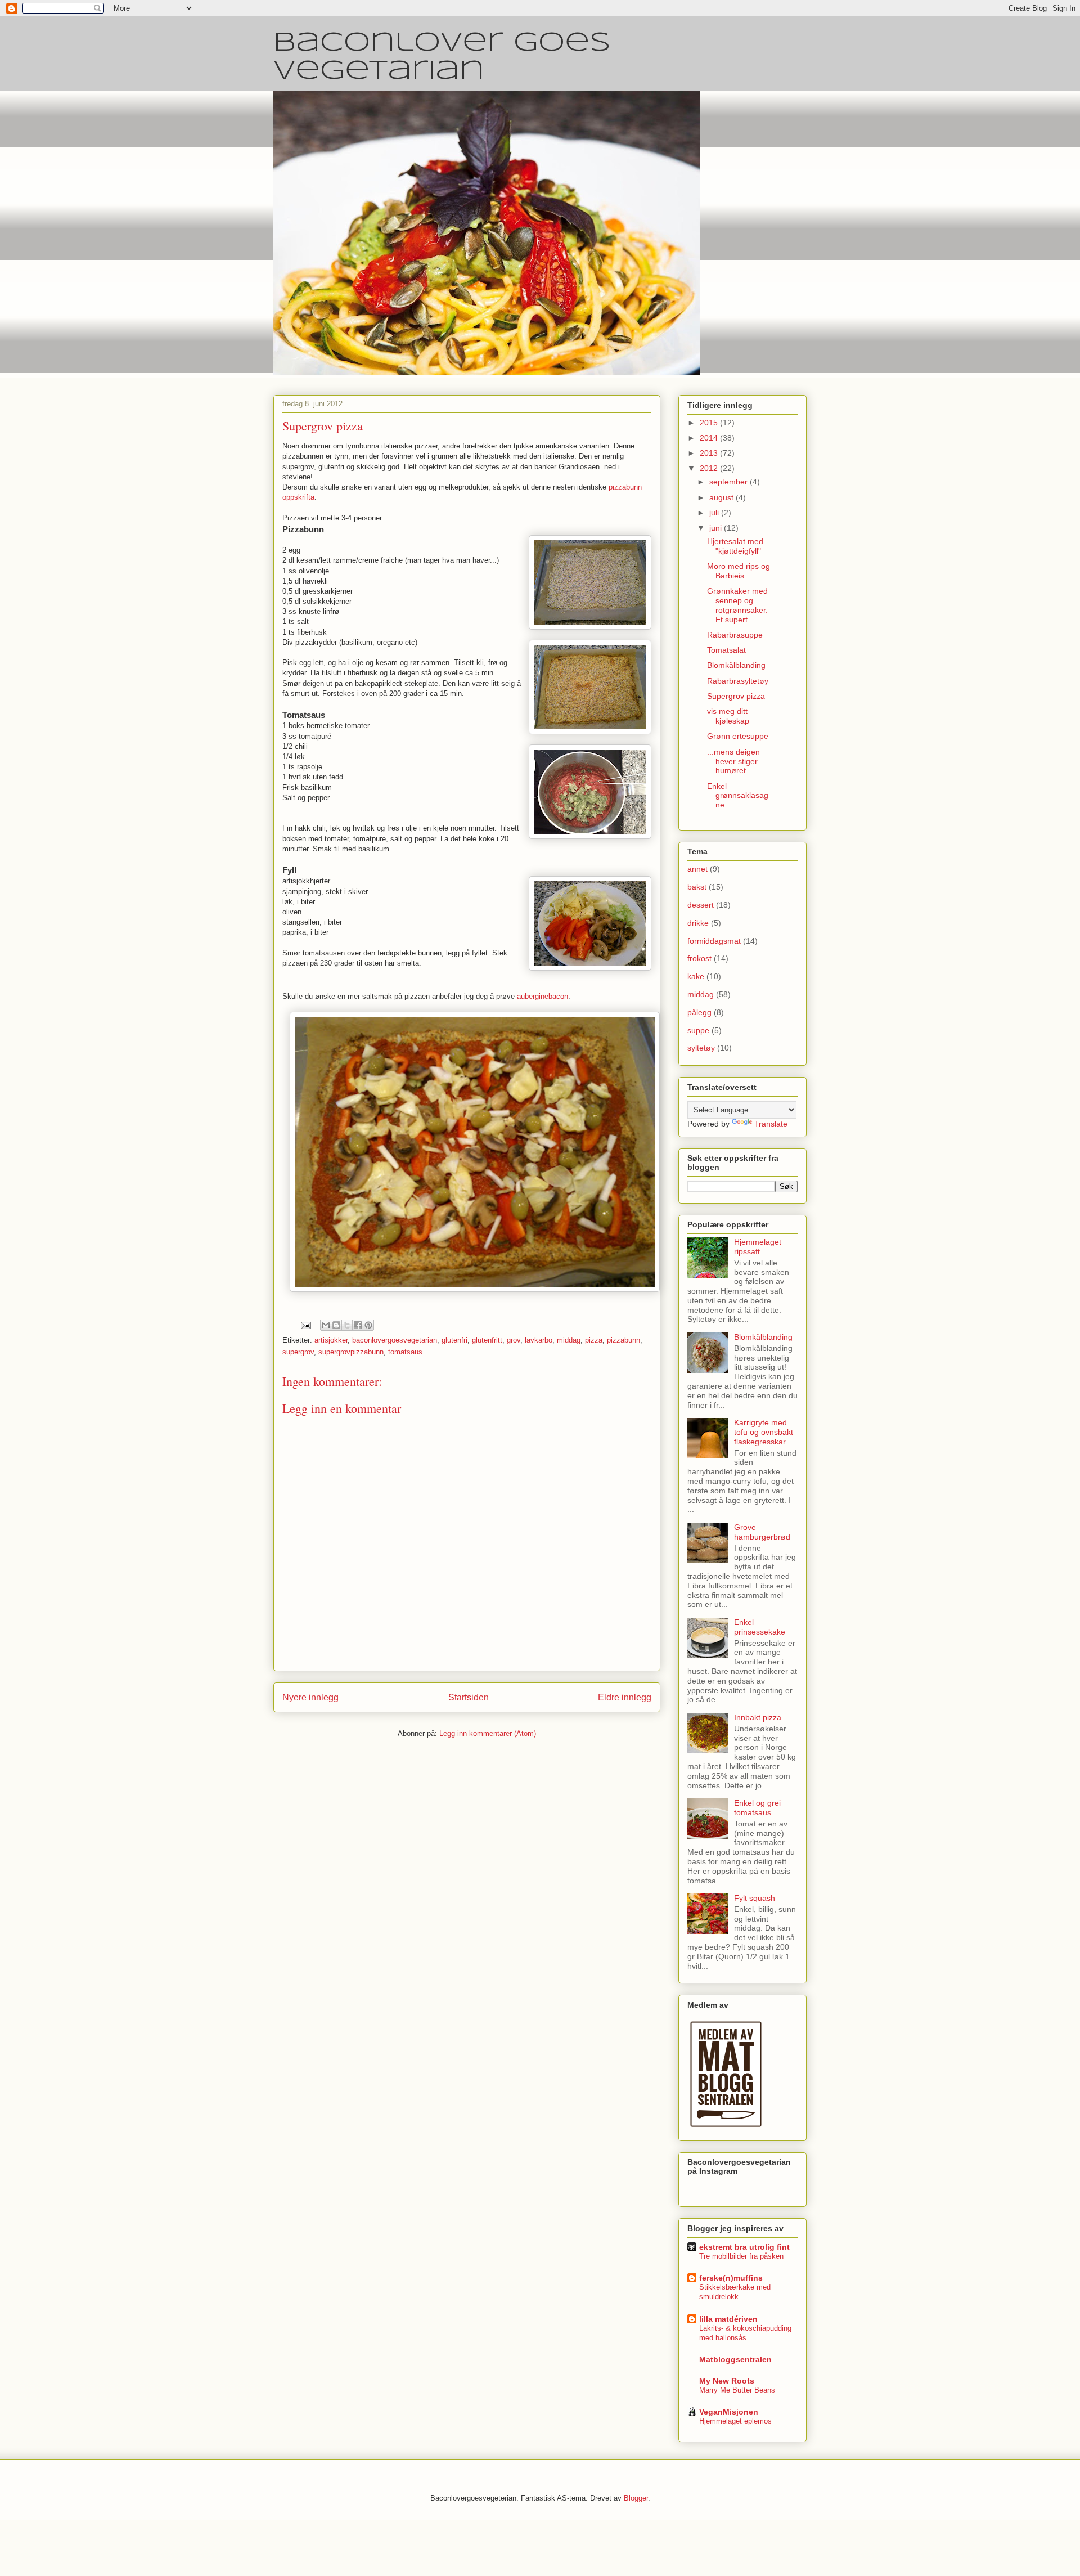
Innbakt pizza (758, 1717)
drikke (698, 923)
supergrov (298, 1352)
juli (715, 513)
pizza (594, 1340)
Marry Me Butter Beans (737, 2390)
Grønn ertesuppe (738, 736)
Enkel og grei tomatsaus (757, 1808)
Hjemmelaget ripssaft (758, 1247)
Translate (771, 1124)
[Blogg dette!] (336, 1325)
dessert (701, 905)
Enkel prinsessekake (760, 1627)
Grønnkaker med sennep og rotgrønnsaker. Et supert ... (737, 605)
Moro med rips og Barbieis (739, 571)
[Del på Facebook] (358, 1325)
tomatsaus (405, 1352)
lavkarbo (539, 1340)
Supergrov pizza (736, 696)
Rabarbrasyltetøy (738, 681)
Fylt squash (755, 1898)
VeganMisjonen (729, 2412)
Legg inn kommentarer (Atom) (488, 1733)
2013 (710, 453)
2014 (710, 438)
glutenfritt (487, 1340)
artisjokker (331, 1340)
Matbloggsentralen (735, 2359)
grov (514, 1340)
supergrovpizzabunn (351, 1352)
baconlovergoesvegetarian (395, 1340)
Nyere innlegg (310, 1697)
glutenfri (454, 1340)
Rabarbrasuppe (735, 635)
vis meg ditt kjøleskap (728, 716)
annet (697, 869)
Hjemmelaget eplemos (735, 2421)
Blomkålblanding (736, 665)
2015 (710, 423)
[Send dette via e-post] (326, 1325)
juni (717, 528)
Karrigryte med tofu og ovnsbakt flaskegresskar (764, 1432)
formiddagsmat (714, 941)
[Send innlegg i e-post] (305, 1325)
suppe (698, 1030)
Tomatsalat (726, 650)
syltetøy (701, 1048)
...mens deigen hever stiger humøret (733, 761)
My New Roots (727, 2381)
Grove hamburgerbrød (762, 1532)
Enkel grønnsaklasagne (738, 796)
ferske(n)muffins (731, 2278)
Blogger (636, 2498)
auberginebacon (543, 996)
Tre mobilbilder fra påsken (741, 2256)
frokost (699, 958)
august (723, 497)
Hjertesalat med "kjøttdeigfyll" (735, 546)
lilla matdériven (728, 2319)
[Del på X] (347, 1325)
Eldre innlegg (625, 1697)
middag (569, 1340)
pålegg (699, 1012)
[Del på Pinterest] (368, 1325)
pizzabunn (624, 1340)
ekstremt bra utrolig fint (744, 2247)
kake (696, 976)
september (730, 482)
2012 (710, 468)
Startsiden (469, 1697)
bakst (697, 887)
